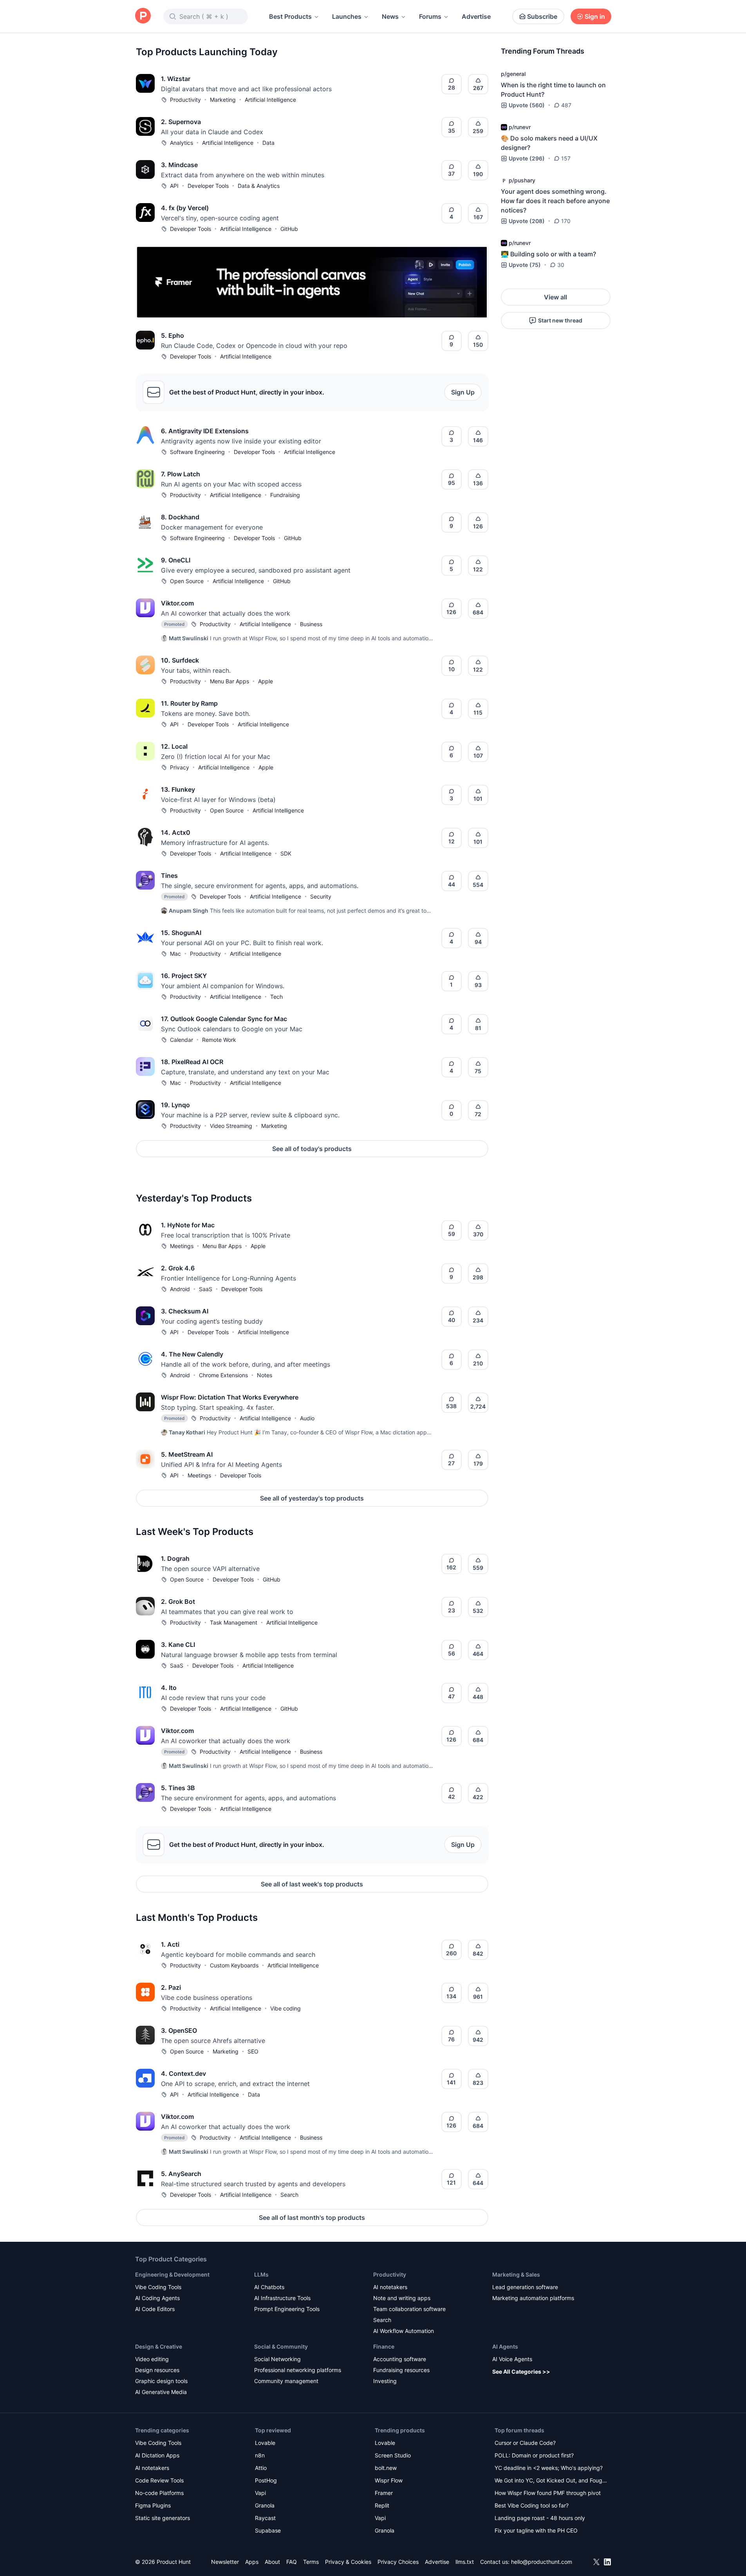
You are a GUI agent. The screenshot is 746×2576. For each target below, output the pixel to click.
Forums (430, 16)
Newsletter (225, 2562)
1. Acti (170, 1944)
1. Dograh (175, 1558)
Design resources (157, 2370)
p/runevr (520, 127)
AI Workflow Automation (404, 2331)
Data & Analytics (259, 186)
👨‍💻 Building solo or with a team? (548, 254)
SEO (253, 2051)
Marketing (223, 100)
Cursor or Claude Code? (525, 2443)
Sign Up (463, 392)
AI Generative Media (161, 2392)
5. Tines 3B (178, 1788)
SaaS (206, 1289)
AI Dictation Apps (157, 2455)
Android (180, 1289)
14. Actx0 (176, 832)
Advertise (476, 16)
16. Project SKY (184, 976)
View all (555, 297)
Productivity (185, 100)
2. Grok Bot (178, 1601)
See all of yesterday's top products (312, 1498)
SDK (286, 853)
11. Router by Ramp (189, 703)
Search (289, 2195)
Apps (252, 2562)
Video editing (152, 2359)
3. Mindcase (179, 165)
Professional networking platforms (298, 2370)
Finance (384, 2346)
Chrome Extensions (223, 1375)
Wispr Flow (389, 2480)
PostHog (266, 2480)
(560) (527, 105)
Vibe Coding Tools (158, 2287)
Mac (175, 954)
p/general (513, 74)
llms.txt (465, 2562)
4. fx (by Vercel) (185, 208)
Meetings (182, 1246)
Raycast (265, 2518)
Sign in (595, 16)
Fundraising (285, 495)
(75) (525, 265)
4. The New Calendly (192, 1354)
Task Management (234, 1622)
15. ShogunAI (181, 933)
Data (268, 143)
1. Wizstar (176, 79)
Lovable (265, 2443)
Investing (385, 2381)
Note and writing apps (402, 2298)
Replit (382, 2505)
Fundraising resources (401, 2370)
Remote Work (219, 1040)
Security (321, 896)
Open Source (187, 581)
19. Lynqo (175, 1105)
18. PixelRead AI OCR (192, 1062)
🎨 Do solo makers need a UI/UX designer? (549, 143)
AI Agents (505, 2346)
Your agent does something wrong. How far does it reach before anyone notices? (555, 201)
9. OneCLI (176, 560)
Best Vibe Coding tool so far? (532, 2505)
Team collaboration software (409, 2309)
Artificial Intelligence (270, 100)
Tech (276, 997)
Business (311, 624)
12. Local (174, 746)
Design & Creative (159, 2346)
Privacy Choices (398, 2562)
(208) (527, 221)
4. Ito (169, 1688)
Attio (261, 2468)
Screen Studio (393, 2455)
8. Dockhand (180, 517)
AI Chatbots (269, 2287)
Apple (266, 681)
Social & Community (281, 2346)
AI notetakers (390, 2287)
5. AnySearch (181, 2174)
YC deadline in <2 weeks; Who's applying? (549, 2468)
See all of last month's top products (312, 2218)
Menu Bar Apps (229, 681)
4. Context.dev (183, 2073)
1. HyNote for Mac (188, 1225)
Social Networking (277, 2359)
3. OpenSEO (179, 2030)
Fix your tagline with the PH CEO (536, 2530)
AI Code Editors (155, 2309)
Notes (265, 1375)
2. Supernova (181, 122)
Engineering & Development (172, 2274)
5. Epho (173, 335)
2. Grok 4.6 (178, 1268)
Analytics (182, 143)
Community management (286, 2381)
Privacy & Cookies (348, 2562)
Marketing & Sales (516, 2274)
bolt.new (386, 2468)
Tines (169, 875)
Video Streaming (231, 1126)
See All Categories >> (521, 2372)
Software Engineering (197, 452)
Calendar (182, 1040)
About (272, 2562)
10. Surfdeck (180, 660)
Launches (347, 16)
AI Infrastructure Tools (282, 2298)
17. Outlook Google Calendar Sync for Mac (224, 1019)
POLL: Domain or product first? (534, 2455)
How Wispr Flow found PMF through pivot (548, 2493)
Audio (307, 1418)
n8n (260, 2455)
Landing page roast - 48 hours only (540, 2518)
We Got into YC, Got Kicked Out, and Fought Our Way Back (551, 2481)
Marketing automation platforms (533, 2298)
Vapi (260, 2493)
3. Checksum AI (185, 1311)
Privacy (180, 767)
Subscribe (542, 16)
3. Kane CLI (178, 1645)
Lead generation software (525, 2287)
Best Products (290, 16)
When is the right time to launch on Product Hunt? (553, 90)
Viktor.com (177, 603)
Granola (265, 2505)
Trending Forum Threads (543, 51)
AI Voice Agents (512, 2359)
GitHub (289, 229)
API (174, 186)
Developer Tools (208, 186)
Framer (384, 2493)
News (390, 16)
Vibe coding (285, 2008)
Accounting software (400, 2359)
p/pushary (522, 180)
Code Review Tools (159, 2480)
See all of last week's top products (312, 1884)
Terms (311, 2562)
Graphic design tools (161, 2381)
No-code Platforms (159, 2493)
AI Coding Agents (157, 2298)
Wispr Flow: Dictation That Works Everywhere (230, 1397)
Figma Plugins (153, 2505)
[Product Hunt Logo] (143, 16)
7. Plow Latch (181, 474)
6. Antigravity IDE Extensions (205, 431)
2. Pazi (171, 1987)
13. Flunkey (178, 789)
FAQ (292, 2562)
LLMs (261, 2274)
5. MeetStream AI (187, 1454)
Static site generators (163, 2518)
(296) (527, 158)
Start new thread (560, 320)
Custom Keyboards (234, 1965)
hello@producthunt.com (542, 2562)
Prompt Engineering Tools (287, 2309)
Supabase (268, 2530)
